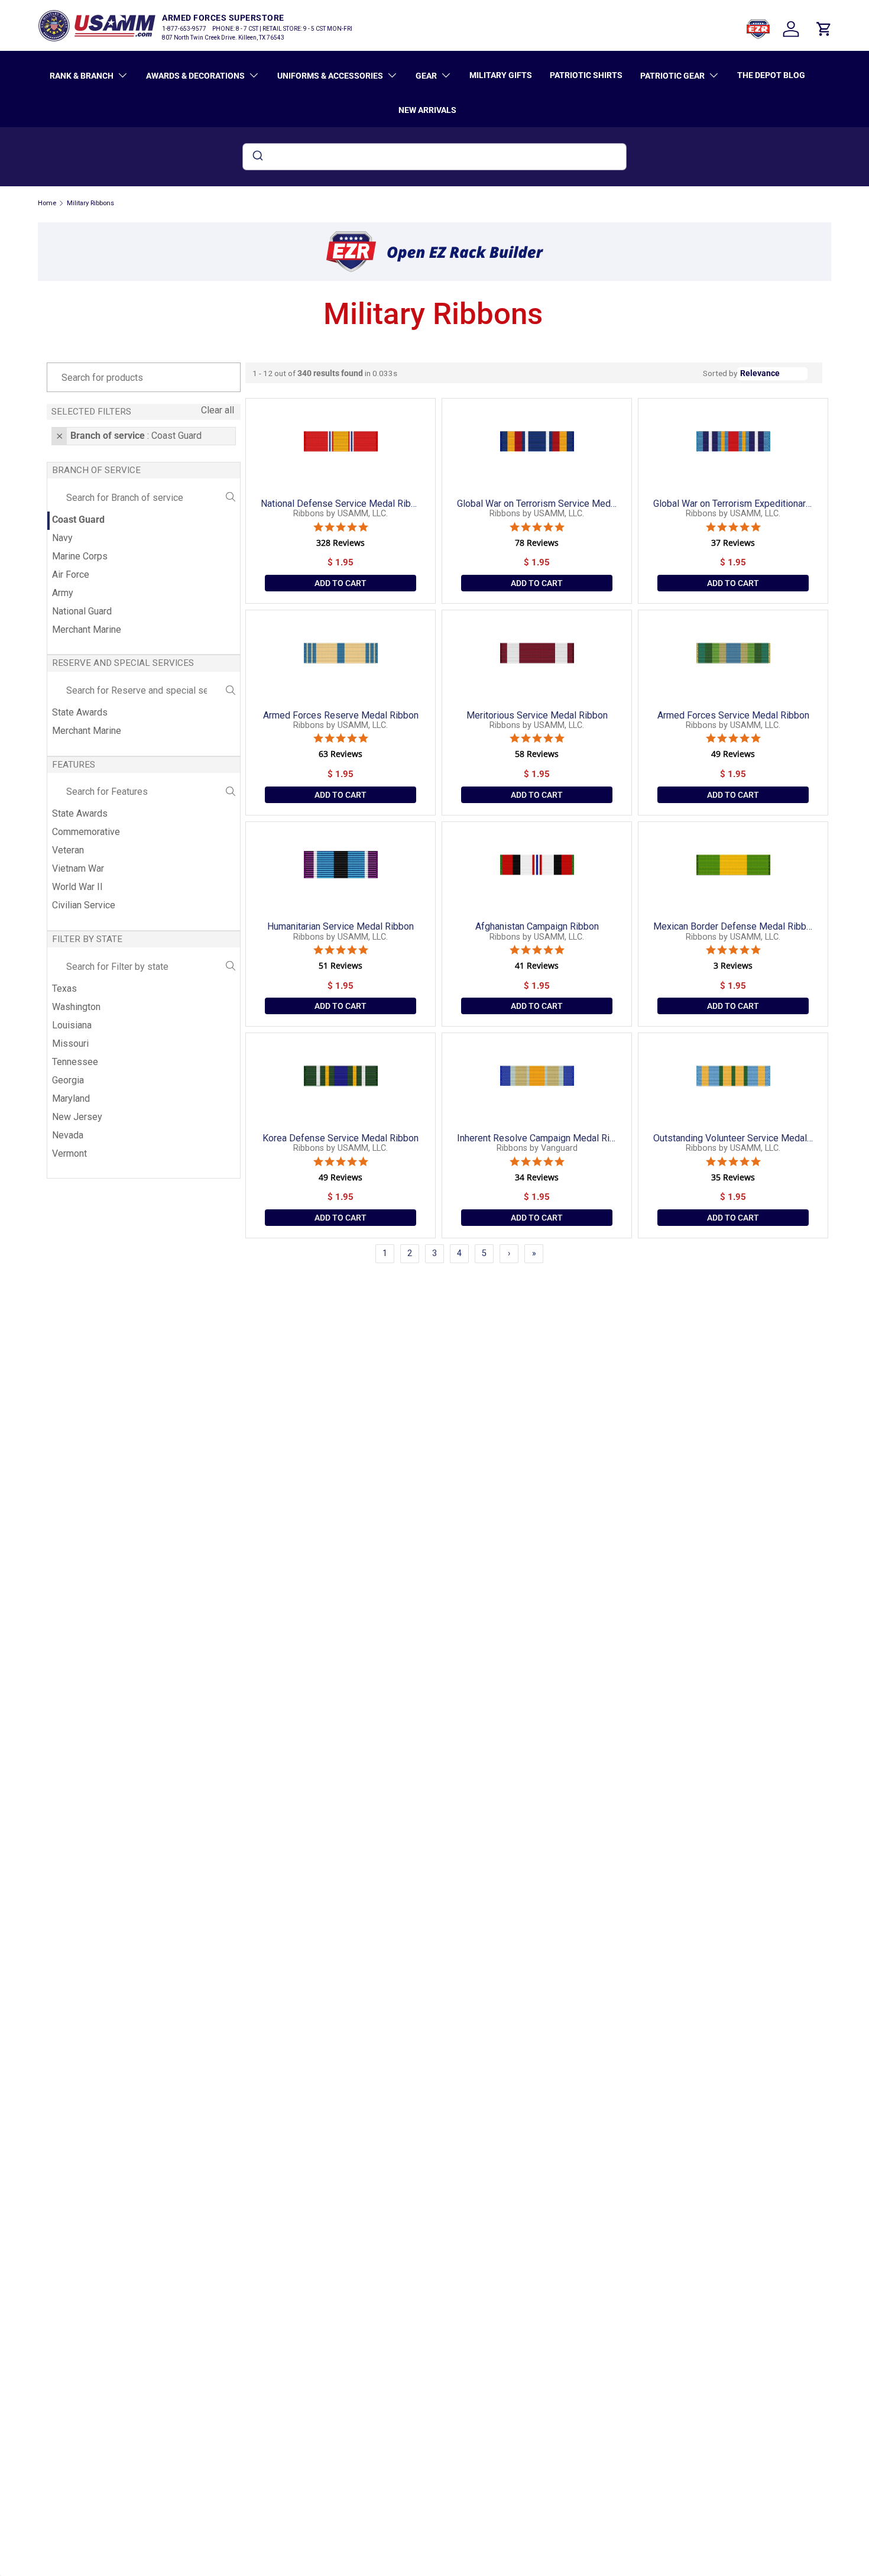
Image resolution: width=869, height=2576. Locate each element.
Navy (62, 538)
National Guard (82, 611)
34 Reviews (537, 1177)
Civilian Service (84, 905)
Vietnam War (78, 868)
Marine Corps (80, 556)
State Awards (80, 712)
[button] (824, 29)
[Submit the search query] (231, 498)
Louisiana (72, 1025)
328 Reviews (341, 543)
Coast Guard (78, 520)
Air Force (71, 575)
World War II (77, 887)
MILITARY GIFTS (501, 75)
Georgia (68, 1080)
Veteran (68, 850)
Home (47, 203)
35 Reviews (733, 1177)
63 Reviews (341, 754)
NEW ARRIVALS (427, 110)
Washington (76, 1007)
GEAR (426, 76)
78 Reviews (537, 543)
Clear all (218, 410)
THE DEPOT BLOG (771, 75)
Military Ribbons (90, 203)
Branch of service (96, 470)
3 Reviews (733, 966)
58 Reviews (537, 754)
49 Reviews (733, 754)
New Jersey (77, 1117)
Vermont (69, 1153)
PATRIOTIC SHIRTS (586, 75)
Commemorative (86, 832)
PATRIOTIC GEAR (672, 76)
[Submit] (257, 157)
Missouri (70, 1043)
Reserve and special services (123, 663)
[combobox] (434, 157)
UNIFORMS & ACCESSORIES (330, 76)
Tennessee (75, 1062)
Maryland (71, 1098)
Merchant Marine (87, 630)
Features (74, 765)
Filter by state (87, 939)
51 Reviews (341, 966)
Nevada (68, 1135)
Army (63, 593)
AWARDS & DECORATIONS (195, 76)
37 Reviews (733, 543)
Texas (64, 988)
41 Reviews (537, 966)
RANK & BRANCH (82, 76)
